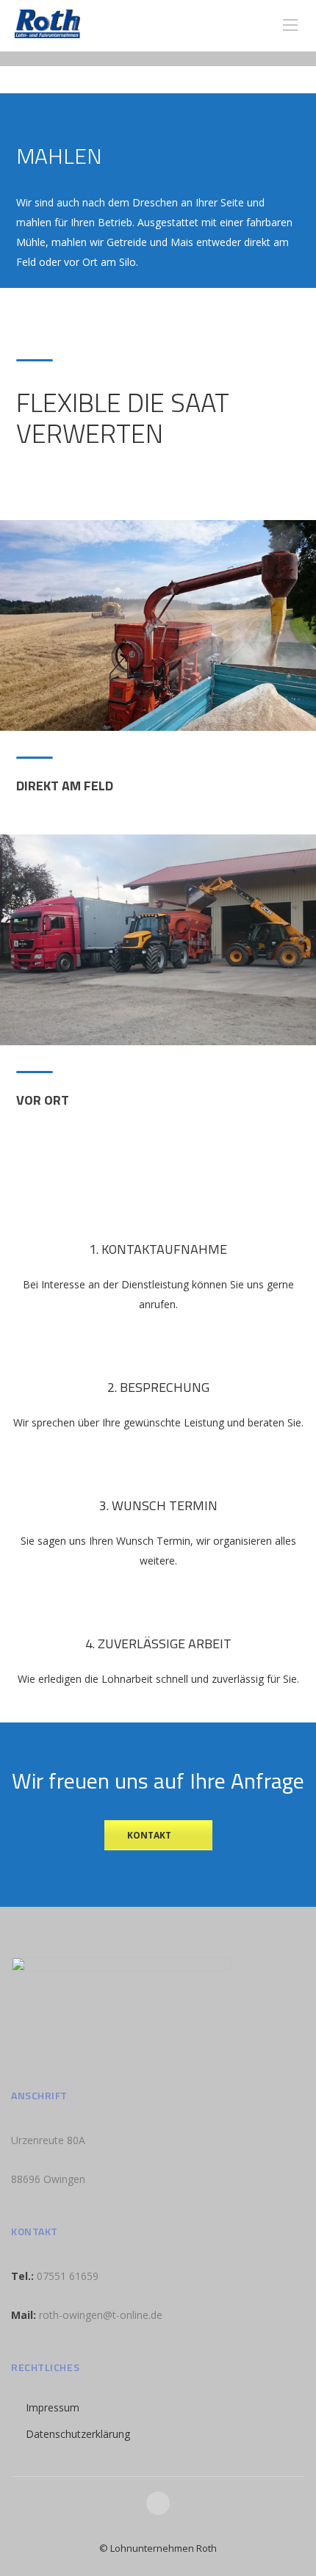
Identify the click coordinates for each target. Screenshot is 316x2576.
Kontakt (149, 1835)
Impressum (53, 2407)
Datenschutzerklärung (78, 2434)
